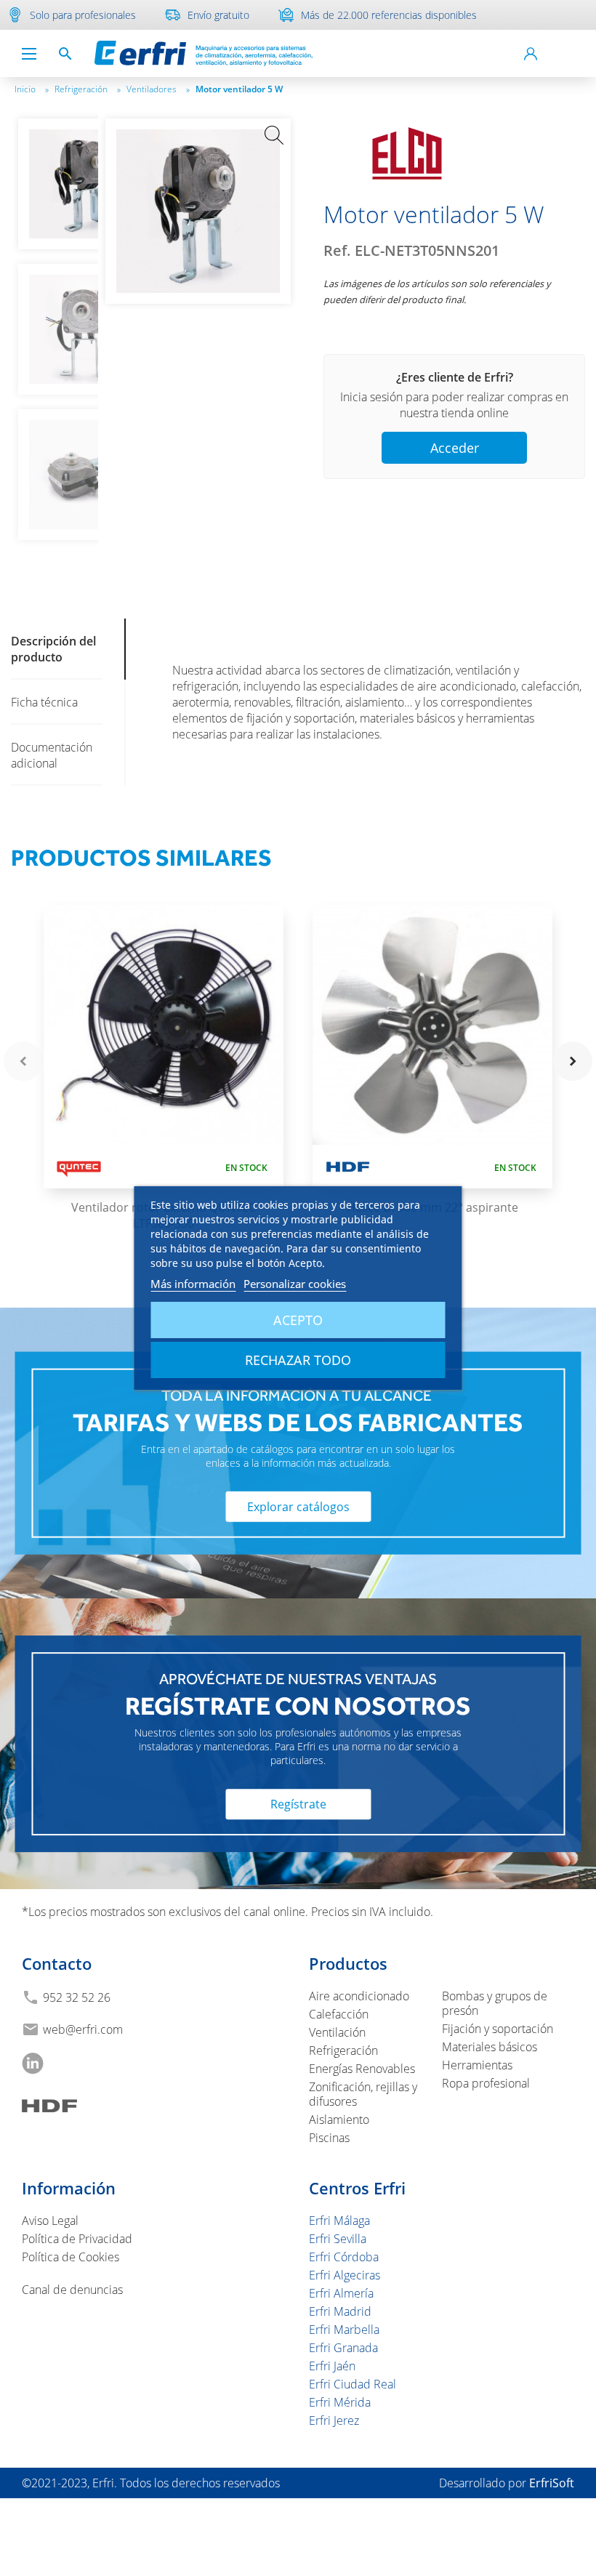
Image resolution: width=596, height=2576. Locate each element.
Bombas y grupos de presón (495, 2003)
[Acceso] (531, 54)
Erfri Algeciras (345, 2275)
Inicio (32, 89)
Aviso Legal (50, 2221)
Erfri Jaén (332, 2366)
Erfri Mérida (340, 2402)
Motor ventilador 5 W (239, 89)
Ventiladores (158, 89)
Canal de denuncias (72, 2290)
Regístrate (298, 1804)
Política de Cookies (71, 2257)
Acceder (455, 448)
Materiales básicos (490, 2047)
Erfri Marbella (344, 2330)
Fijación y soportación (498, 2029)
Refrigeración (88, 89)
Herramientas (477, 2065)
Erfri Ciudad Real (353, 2384)
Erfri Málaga (339, 2221)
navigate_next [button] (573, 1061)
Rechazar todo (298, 1360)
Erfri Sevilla (338, 2239)
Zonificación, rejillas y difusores (363, 2094)
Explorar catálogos (298, 1506)
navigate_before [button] (23, 1061)
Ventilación (337, 2032)
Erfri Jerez (334, 2420)
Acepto (298, 1320)
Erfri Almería (341, 2293)
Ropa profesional (486, 2083)
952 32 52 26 (77, 1997)
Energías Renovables (362, 2069)
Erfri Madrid (340, 2311)
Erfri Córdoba (344, 2257)
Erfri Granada (343, 2348)
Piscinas (329, 2138)
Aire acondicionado (359, 1996)
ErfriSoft (552, 2483)
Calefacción (339, 2014)
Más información (193, 1284)
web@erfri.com (83, 2029)
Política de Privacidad (77, 2239)
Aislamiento (339, 2120)
